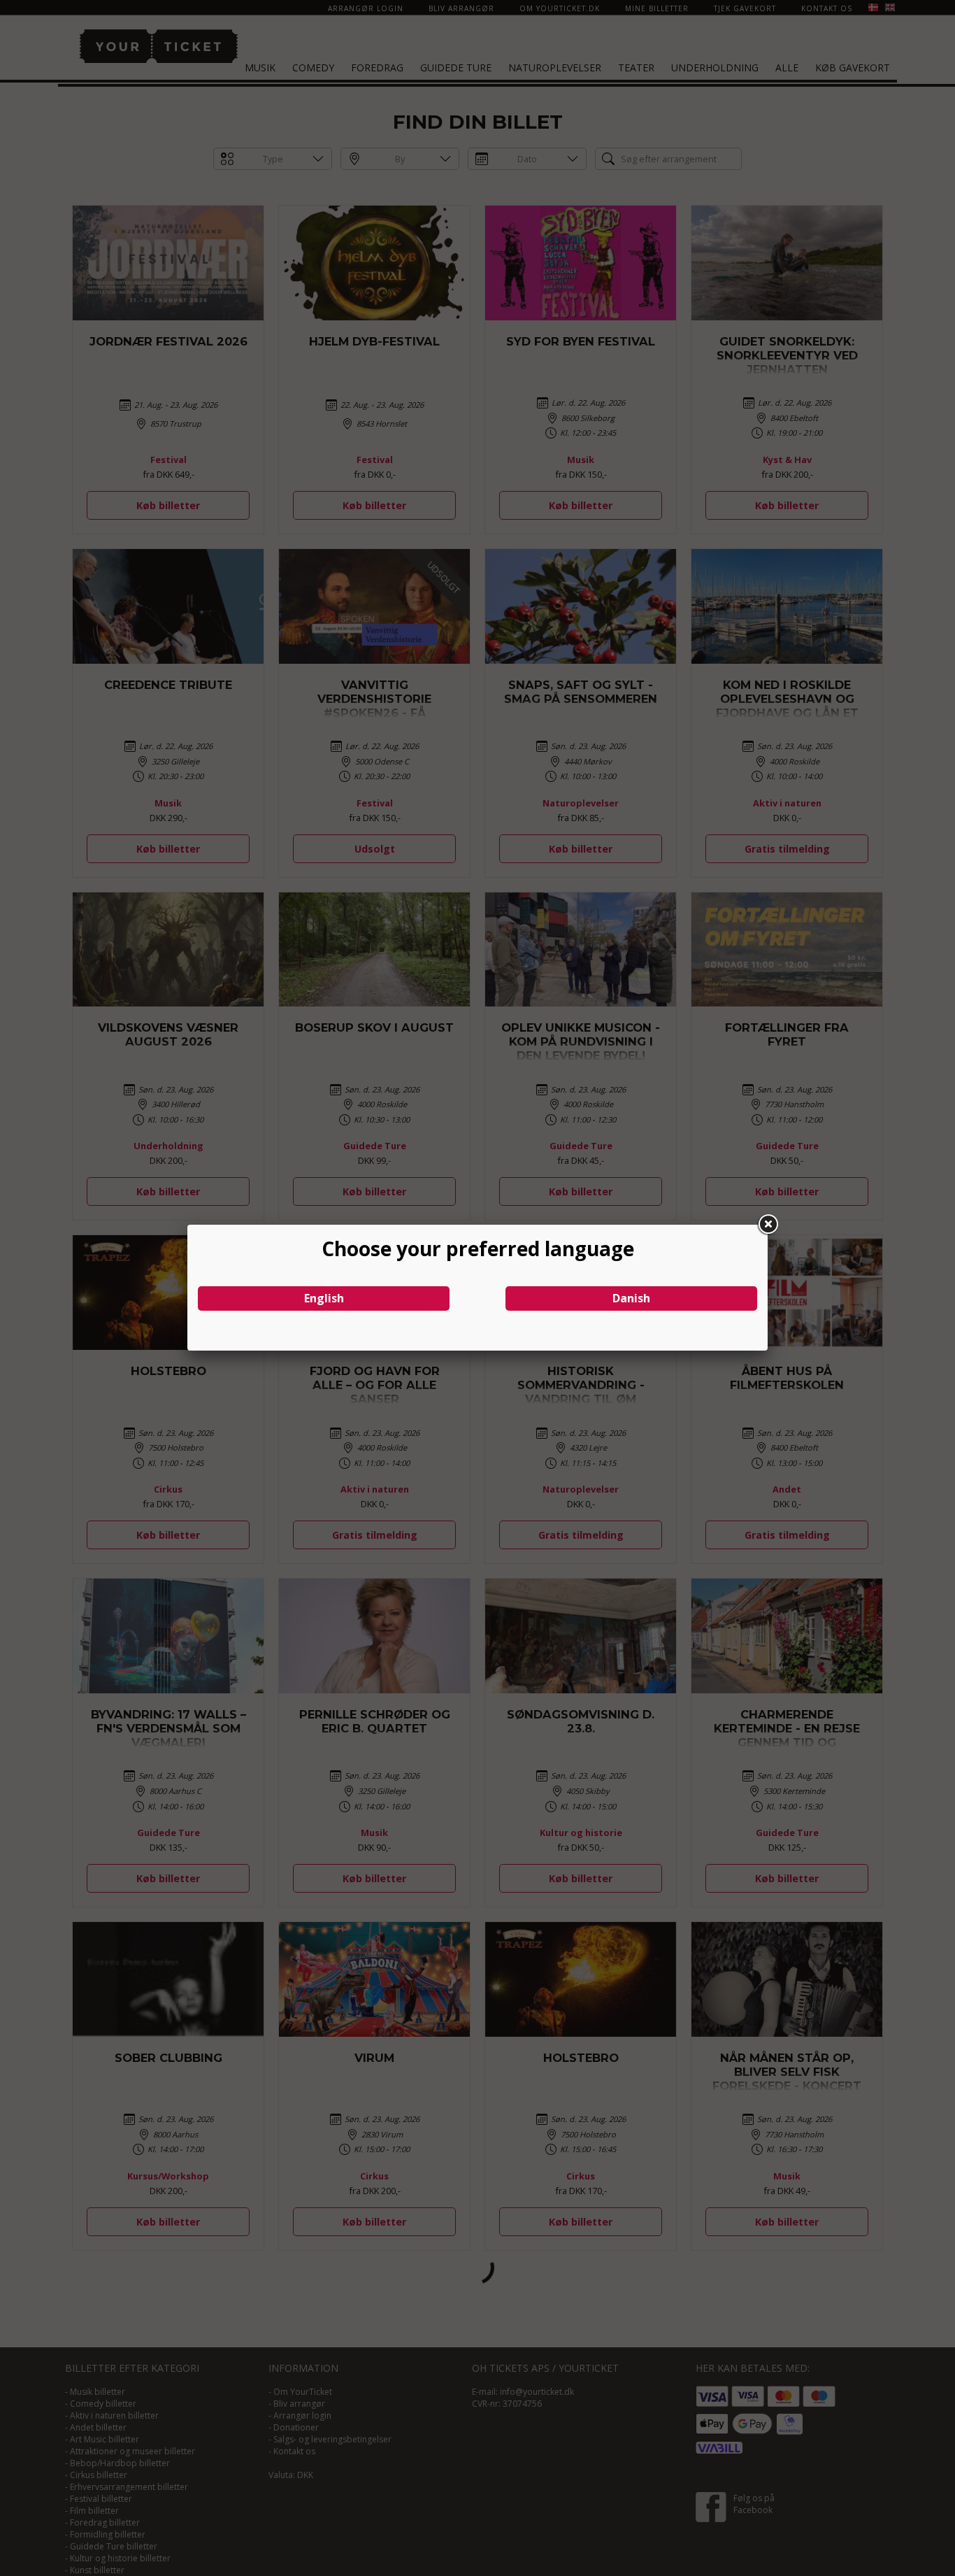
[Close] (768, 1225)
